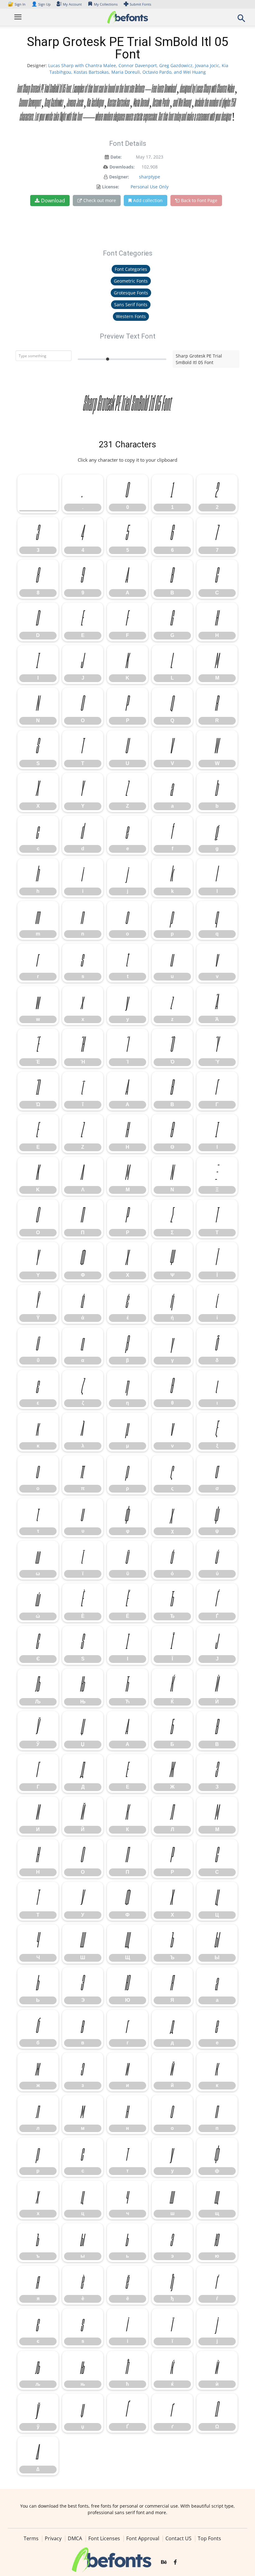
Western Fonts (131, 316)
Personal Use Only (150, 187)
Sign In (17, 4)
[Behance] (164, 2562)
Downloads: (122, 167)
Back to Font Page (199, 200)
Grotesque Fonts (131, 293)
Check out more (100, 200)
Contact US (178, 2538)
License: (111, 187)
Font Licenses (104, 2538)
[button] (241, 20)
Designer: (119, 177)
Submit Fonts (140, 4)
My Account (72, 4)
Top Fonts (209, 2538)
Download (53, 201)
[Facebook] (175, 2562)
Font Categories (131, 269)
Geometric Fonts (131, 281)
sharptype (150, 177)
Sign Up (41, 4)
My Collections (106, 4)
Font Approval (143, 2538)
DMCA (75, 2538)
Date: (116, 157)
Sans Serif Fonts (131, 305)
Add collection (148, 200)
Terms (31, 2538)
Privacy (53, 2538)
